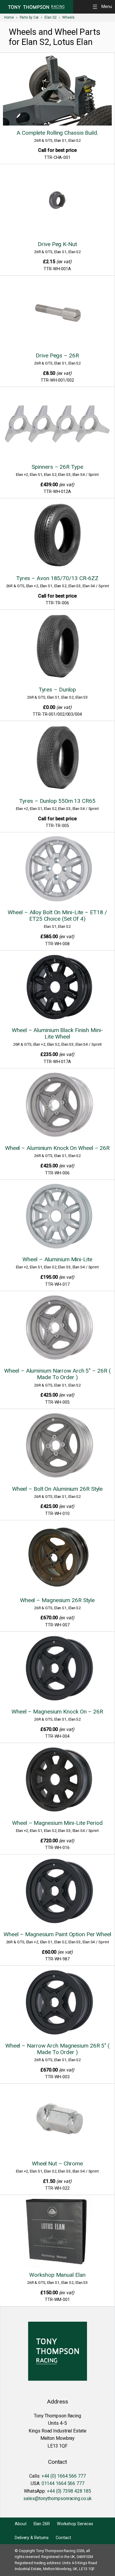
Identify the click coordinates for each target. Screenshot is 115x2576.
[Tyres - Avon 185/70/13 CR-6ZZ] (57, 536)
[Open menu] (103, 7)
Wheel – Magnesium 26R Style (57, 1600)
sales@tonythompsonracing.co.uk (57, 2498)
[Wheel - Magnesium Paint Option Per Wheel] (57, 1892)
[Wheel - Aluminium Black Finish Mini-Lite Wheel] (57, 988)
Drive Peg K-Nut (57, 244)
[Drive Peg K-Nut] (57, 202)
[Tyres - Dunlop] (57, 647)
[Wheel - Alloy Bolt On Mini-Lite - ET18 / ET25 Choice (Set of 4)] (57, 870)
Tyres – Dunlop (57, 690)
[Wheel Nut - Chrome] (57, 2121)
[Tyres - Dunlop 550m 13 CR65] (57, 759)
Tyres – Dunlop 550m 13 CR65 (57, 801)
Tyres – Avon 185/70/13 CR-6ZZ (57, 578)
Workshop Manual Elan (57, 2275)
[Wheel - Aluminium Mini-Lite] (57, 1217)
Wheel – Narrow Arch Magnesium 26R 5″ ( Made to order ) (57, 2049)
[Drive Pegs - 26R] (57, 313)
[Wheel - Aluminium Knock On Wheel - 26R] (57, 1106)
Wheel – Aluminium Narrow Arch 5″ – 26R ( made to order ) (57, 1374)
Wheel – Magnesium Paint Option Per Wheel (57, 1934)
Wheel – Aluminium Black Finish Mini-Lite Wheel (57, 1033)
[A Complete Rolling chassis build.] (57, 90)
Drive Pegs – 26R (57, 355)
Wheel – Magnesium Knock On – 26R (57, 1712)
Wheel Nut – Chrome (57, 2164)
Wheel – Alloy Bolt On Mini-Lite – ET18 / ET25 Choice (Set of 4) (57, 916)
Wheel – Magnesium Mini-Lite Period (57, 1823)
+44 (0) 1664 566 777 (64, 2476)
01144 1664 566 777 (63, 2483)
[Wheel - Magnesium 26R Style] (57, 1558)
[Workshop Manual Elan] (57, 2232)
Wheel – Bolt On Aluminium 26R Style (57, 1489)
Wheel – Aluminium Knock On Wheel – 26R (57, 1148)
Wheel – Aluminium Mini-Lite (57, 1259)
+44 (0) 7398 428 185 (69, 2491)
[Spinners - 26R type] (57, 424)
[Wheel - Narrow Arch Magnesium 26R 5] (57, 2003)
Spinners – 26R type (57, 467)
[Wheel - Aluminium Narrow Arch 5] (57, 1329)
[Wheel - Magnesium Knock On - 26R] (57, 1669)
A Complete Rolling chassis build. (57, 133)
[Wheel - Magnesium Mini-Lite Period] (57, 1781)
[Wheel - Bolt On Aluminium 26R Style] (57, 1446)
